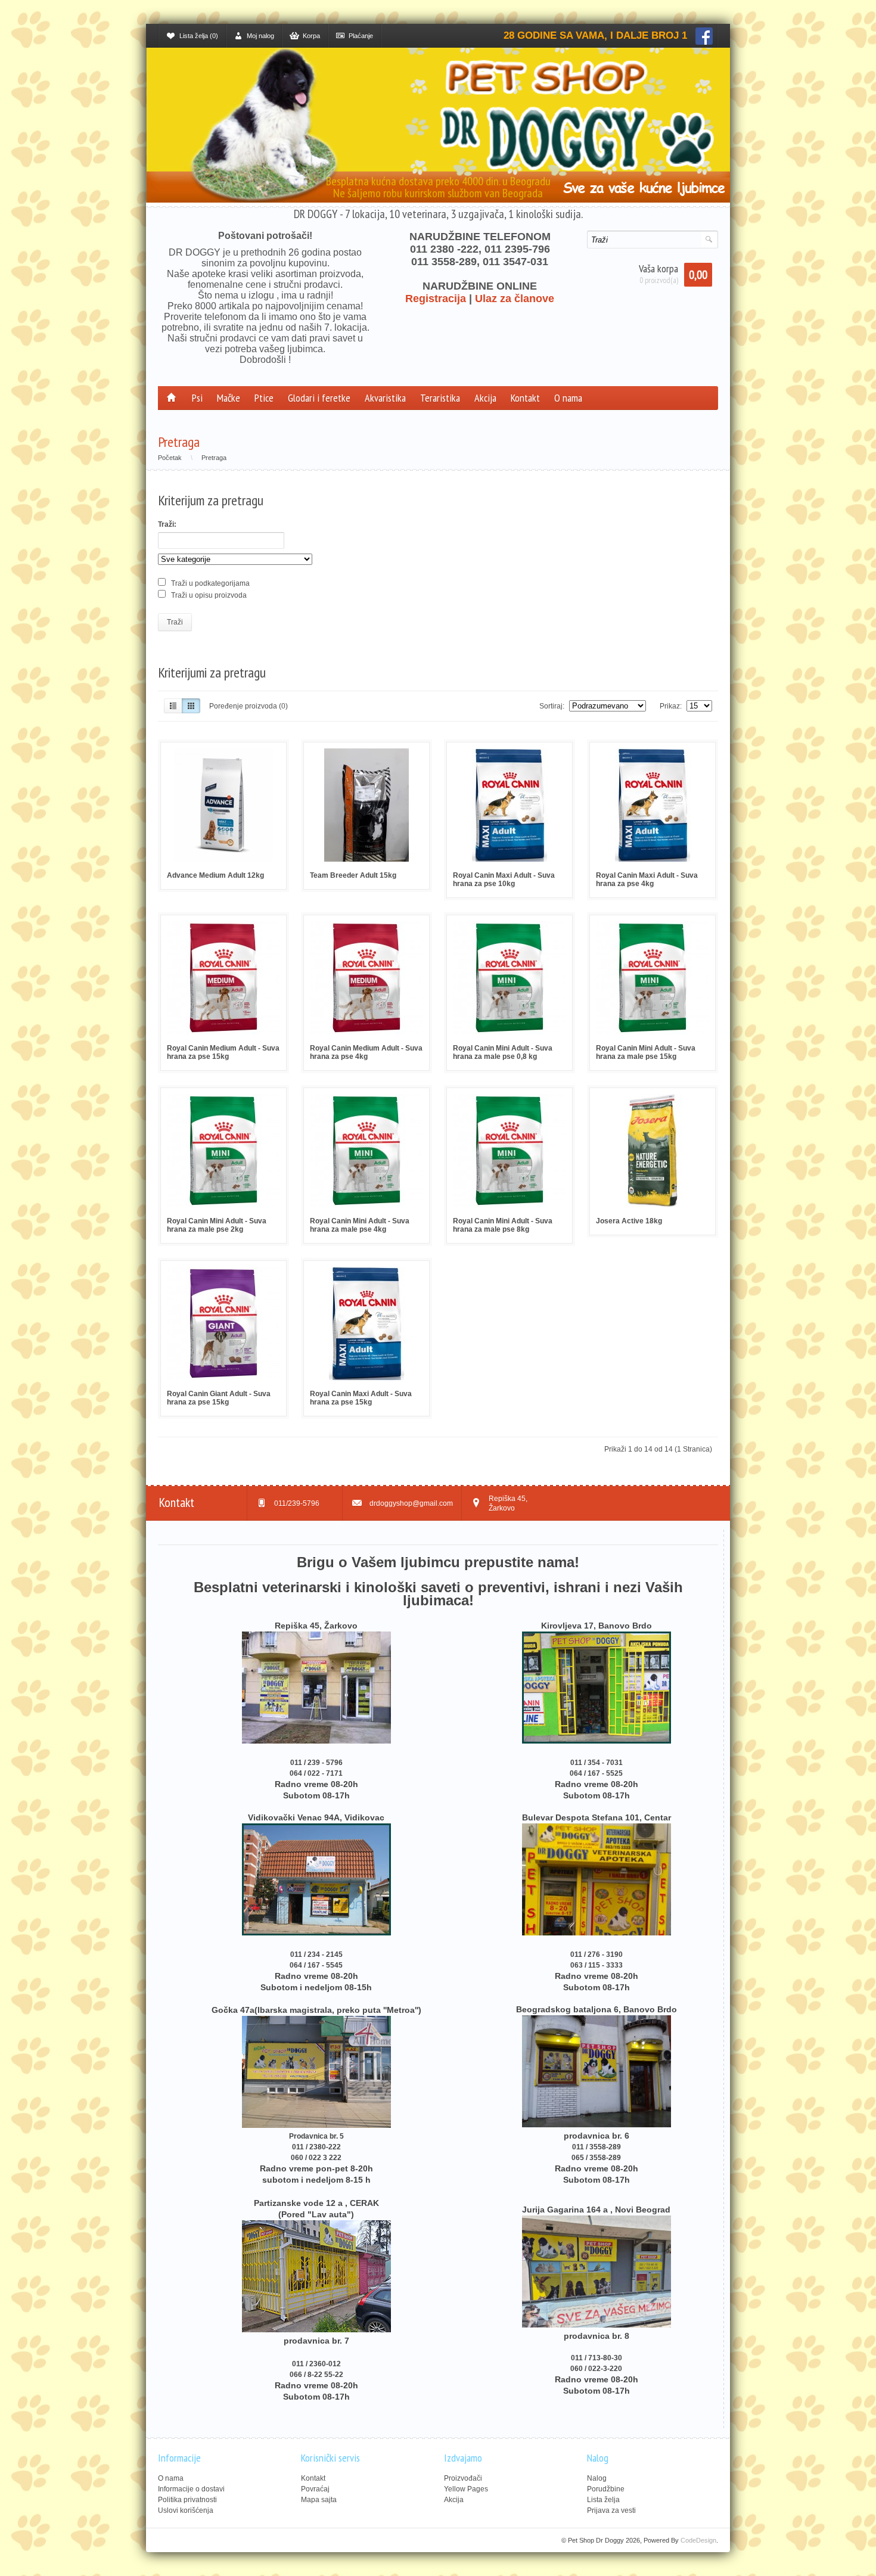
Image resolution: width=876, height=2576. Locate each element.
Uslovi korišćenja (186, 2510)
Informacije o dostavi (191, 2489)
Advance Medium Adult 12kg (215, 875)
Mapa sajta (319, 2500)
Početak (170, 458)
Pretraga (214, 458)
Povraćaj (315, 2489)
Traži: (167, 524)
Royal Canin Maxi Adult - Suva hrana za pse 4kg (647, 880)
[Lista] (173, 706)
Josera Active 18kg (629, 1221)
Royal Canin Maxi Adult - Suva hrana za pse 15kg (361, 1398)
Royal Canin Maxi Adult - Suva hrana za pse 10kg (504, 880)
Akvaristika (385, 398)
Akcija (485, 398)
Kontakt (525, 398)
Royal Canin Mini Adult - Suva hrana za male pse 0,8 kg (503, 1052)
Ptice (264, 398)
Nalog (597, 2478)
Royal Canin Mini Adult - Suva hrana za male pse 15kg (646, 1052)
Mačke (229, 398)
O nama (568, 398)
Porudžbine (606, 2489)
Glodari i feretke (319, 398)
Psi (197, 398)
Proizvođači (463, 2478)
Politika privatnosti (187, 2500)
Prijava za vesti (611, 2510)
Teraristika (440, 398)
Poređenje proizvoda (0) (248, 706)
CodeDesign (698, 2540)
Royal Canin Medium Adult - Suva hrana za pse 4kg (366, 1052)
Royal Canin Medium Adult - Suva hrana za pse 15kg (223, 1052)
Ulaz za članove (515, 299)
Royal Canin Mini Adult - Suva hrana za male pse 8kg (503, 1225)
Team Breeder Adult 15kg (353, 875)
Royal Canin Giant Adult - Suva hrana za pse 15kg (219, 1398)
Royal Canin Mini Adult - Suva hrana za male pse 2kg (217, 1225)
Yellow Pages (466, 2489)
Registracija (436, 299)
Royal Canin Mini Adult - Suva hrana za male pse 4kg (360, 1225)
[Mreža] (191, 706)
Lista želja (603, 2500)
